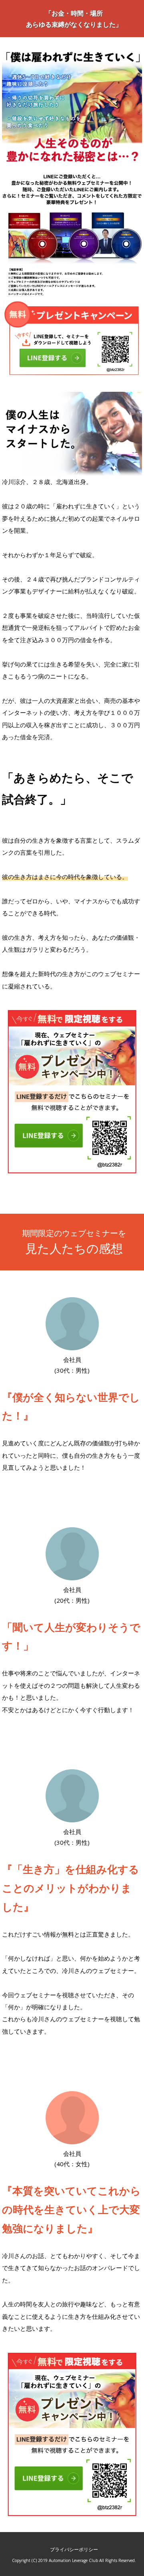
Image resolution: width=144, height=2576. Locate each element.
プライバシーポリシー (74, 2549)
